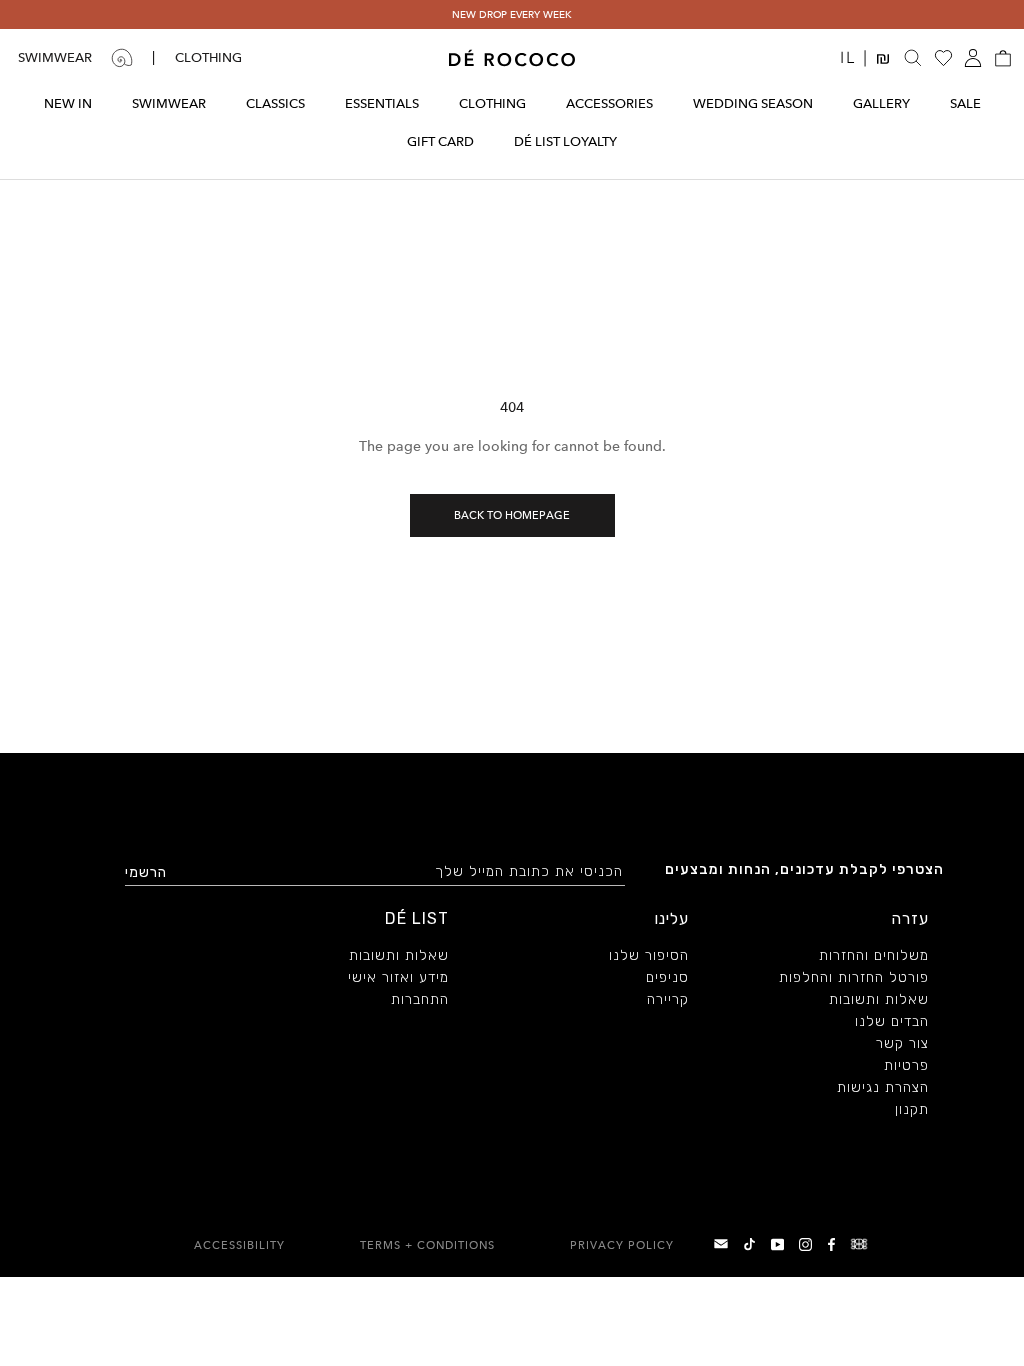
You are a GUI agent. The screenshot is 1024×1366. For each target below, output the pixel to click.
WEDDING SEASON (753, 103)
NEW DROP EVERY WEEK (512, 14)
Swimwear (55, 57)
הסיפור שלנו (649, 957)
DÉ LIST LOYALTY (565, 141)
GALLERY (881, 103)
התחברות (420, 1001)
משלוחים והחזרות (874, 957)
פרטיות (906, 1067)
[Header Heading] (512, 58)
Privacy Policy (622, 1245)
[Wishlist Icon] (943, 58)
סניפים (667, 979)
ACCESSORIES (609, 103)
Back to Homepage (512, 515)
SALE (965, 103)
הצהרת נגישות (883, 1089)
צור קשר (902, 1045)
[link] (861, 1244)
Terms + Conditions (427, 1245)
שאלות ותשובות (879, 1001)
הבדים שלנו (892, 1023)
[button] (1003, 58)
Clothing (208, 57)
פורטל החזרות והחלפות (854, 979)
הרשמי (146, 872)
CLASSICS (275, 103)
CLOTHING (492, 103)
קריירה (668, 1001)
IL (855, 57)
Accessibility (239, 1245)
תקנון (912, 1111)
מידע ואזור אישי (398, 979)
